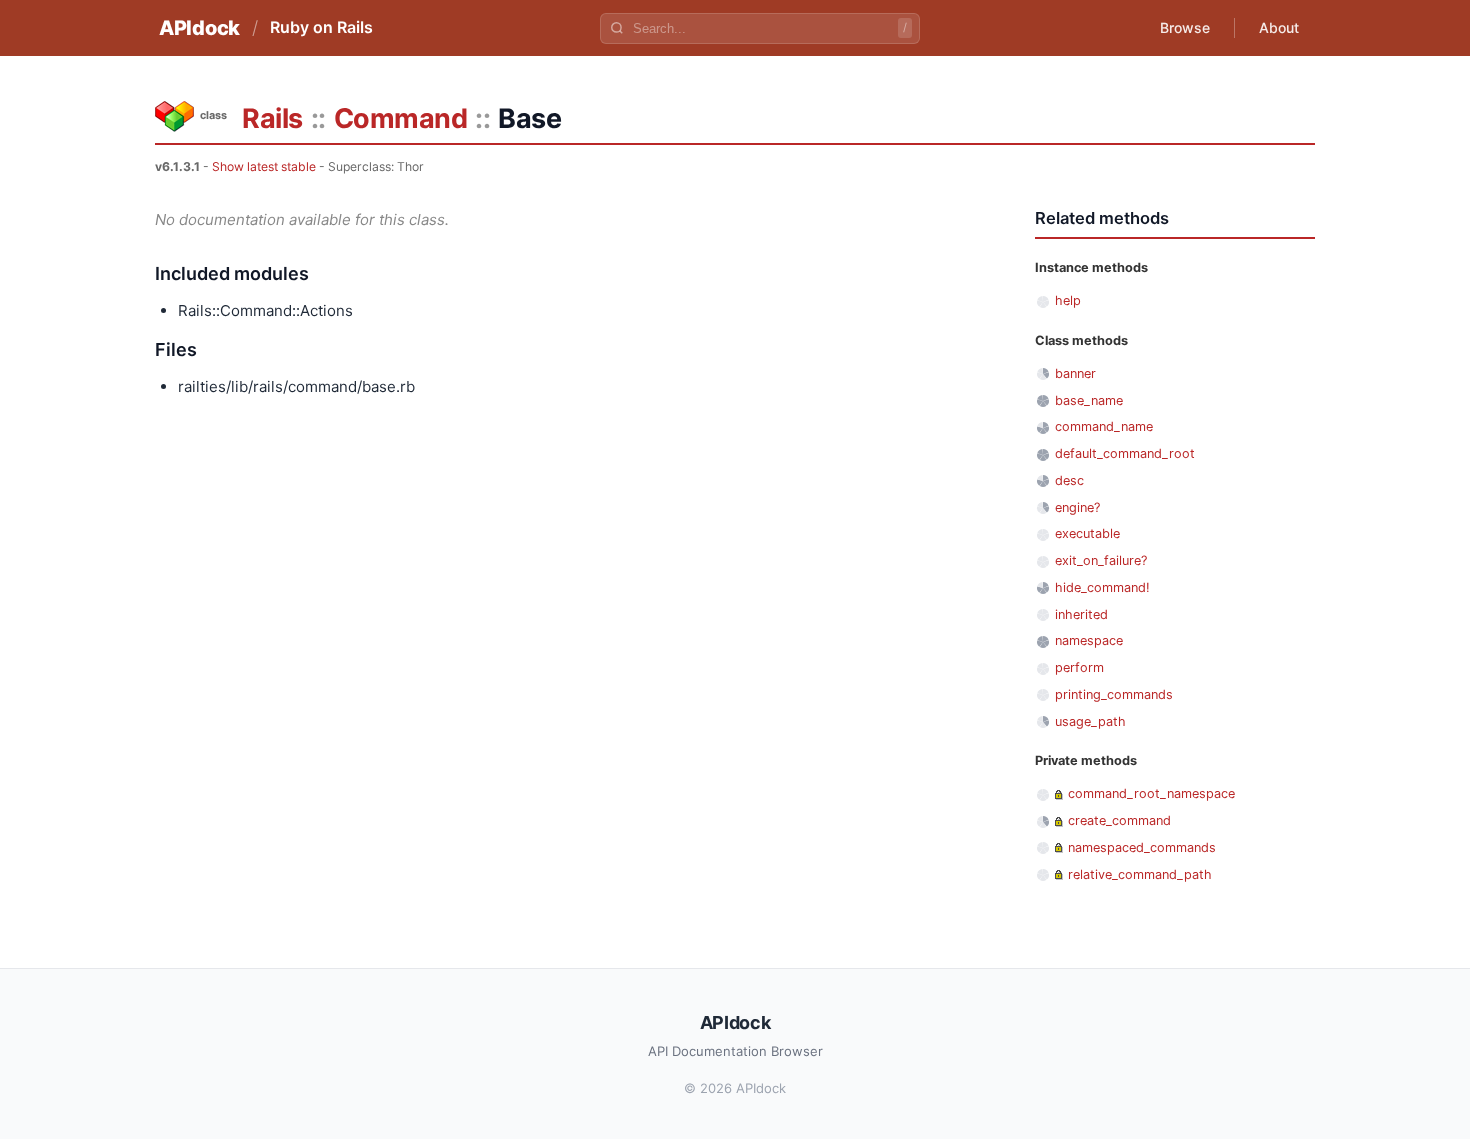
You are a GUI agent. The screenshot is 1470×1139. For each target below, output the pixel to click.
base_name (1089, 400)
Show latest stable (264, 166)
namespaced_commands (1142, 847)
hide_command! (1102, 587)
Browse (1185, 27)
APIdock (199, 28)
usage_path (1090, 721)
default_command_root (1125, 453)
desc (1069, 480)
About (1279, 27)
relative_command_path (1140, 874)
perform (1079, 667)
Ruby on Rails (321, 27)
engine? (1077, 507)
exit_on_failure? (1101, 560)
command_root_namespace (1151, 793)
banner (1075, 373)
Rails (272, 118)
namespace (1089, 640)
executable (1087, 533)
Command (401, 118)
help (1068, 300)
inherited (1081, 614)
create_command (1119, 820)
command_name (1104, 426)
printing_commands (1114, 694)
